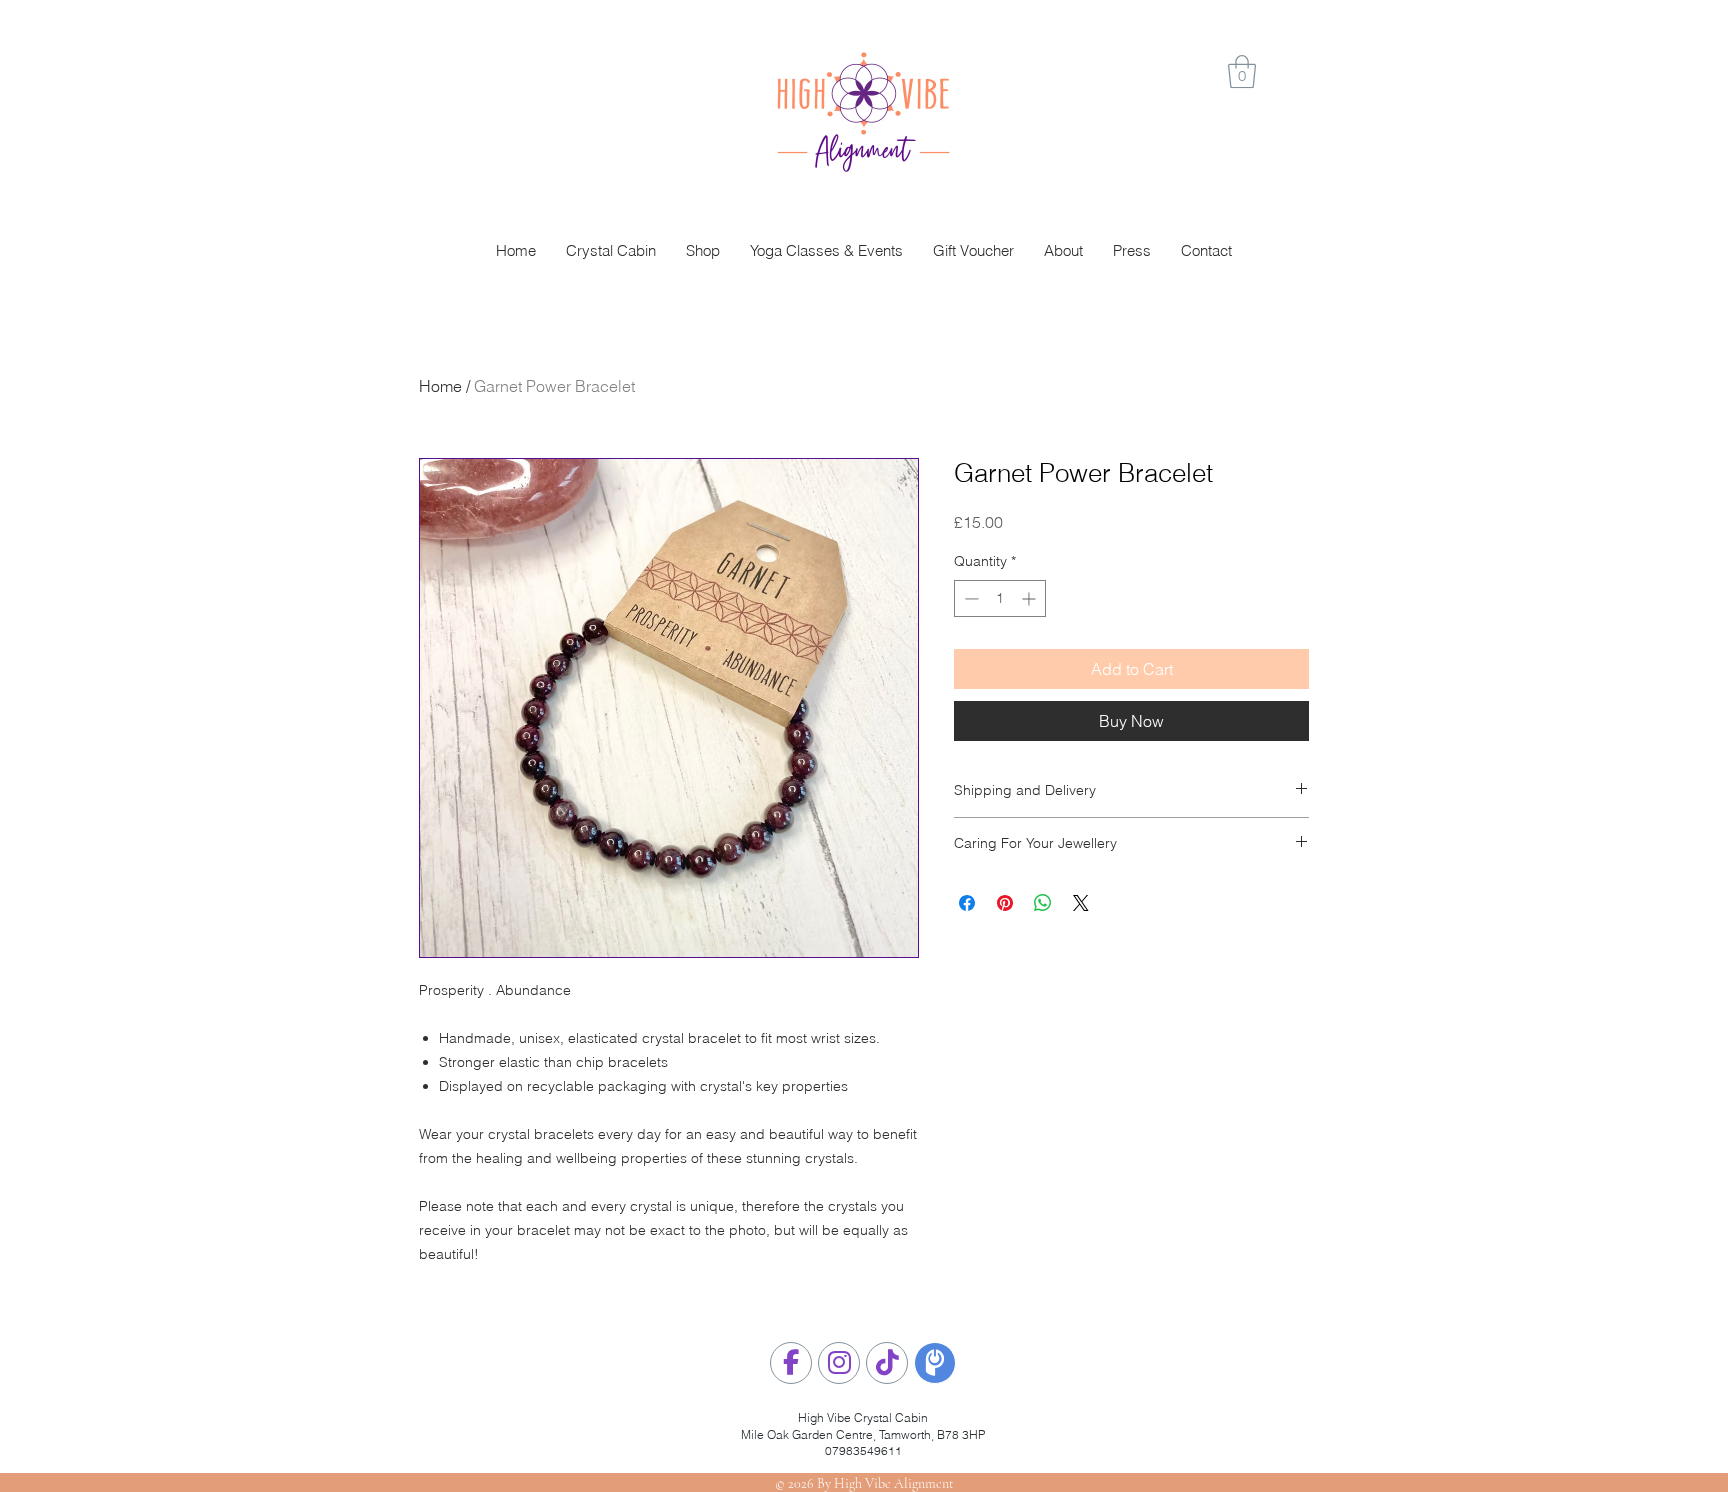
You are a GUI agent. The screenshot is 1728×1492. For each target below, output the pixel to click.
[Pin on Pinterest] (1005, 903)
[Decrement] (969, 598)
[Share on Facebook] (967, 903)
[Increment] (1030, 598)
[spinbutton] (1000, 598)
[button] (1242, 71)
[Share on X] (1081, 903)
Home (440, 386)
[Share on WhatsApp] (1043, 903)
